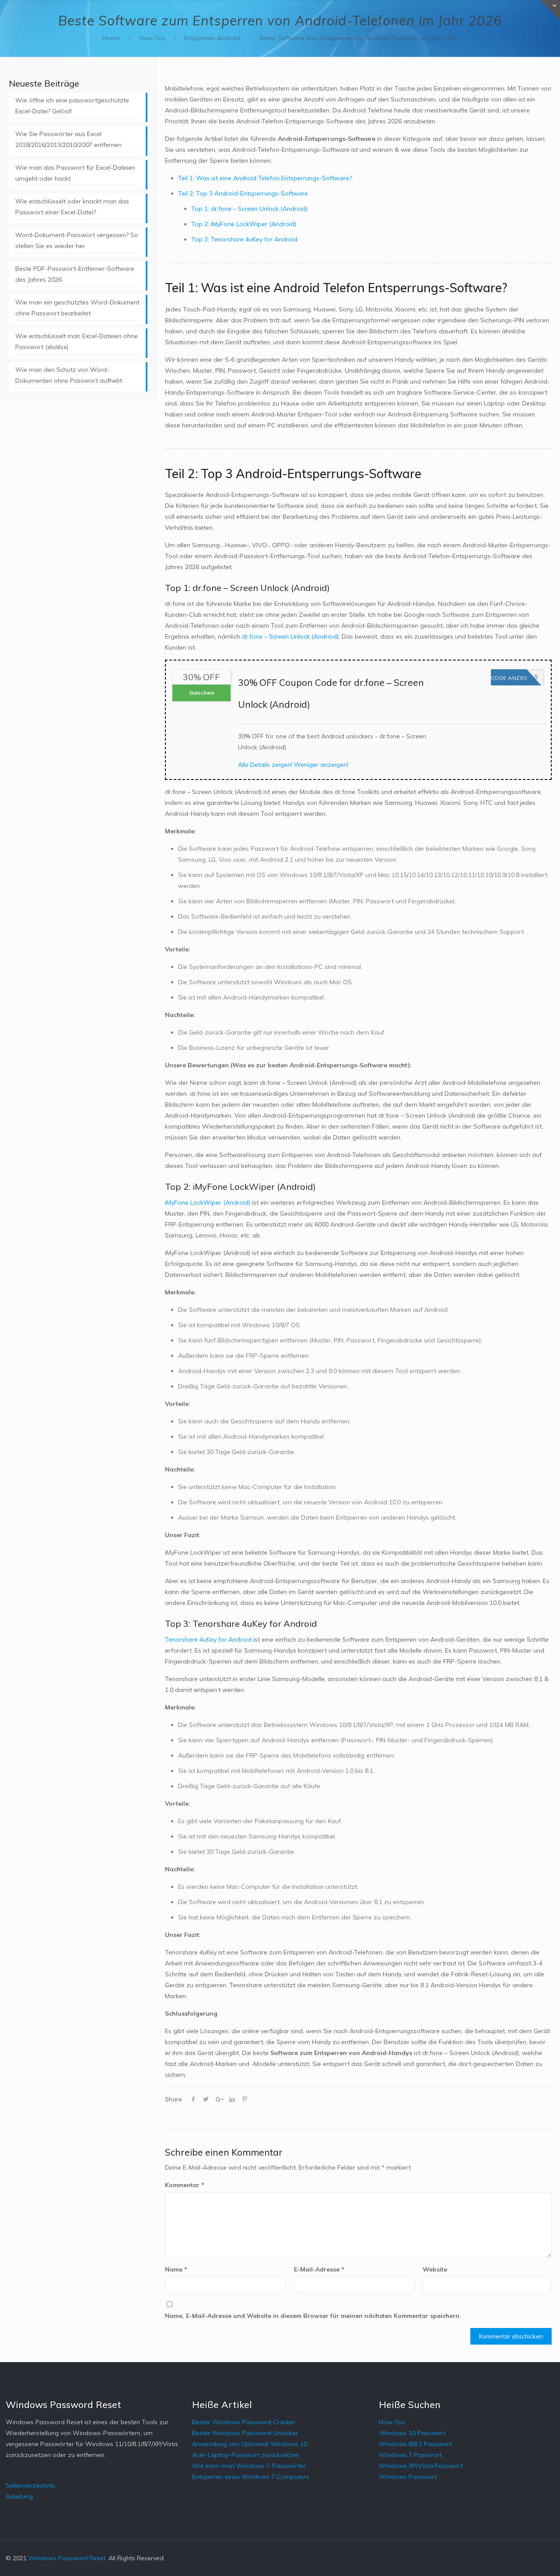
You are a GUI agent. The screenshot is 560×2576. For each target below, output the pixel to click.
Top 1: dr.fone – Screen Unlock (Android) (249, 209)
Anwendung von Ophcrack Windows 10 (250, 2444)
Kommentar (185, 2185)
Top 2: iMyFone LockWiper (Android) (244, 224)
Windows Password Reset (67, 2558)
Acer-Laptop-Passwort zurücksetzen (246, 2455)
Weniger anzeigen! (321, 765)
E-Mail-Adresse (319, 2269)
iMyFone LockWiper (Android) (208, 1202)
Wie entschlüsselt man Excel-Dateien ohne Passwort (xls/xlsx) (77, 341)
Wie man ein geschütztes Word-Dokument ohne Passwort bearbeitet (77, 308)
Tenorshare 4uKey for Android (208, 1639)
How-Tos (152, 38)
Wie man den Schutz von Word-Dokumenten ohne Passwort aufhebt (69, 375)
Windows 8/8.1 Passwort (415, 2444)
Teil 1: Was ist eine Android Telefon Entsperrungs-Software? (265, 178)
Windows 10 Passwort (412, 2433)
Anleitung (19, 2496)
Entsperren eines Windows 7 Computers (250, 2477)
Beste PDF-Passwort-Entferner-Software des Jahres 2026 (75, 274)
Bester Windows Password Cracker (244, 2422)
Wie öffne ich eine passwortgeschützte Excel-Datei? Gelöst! (72, 106)
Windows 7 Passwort (410, 2455)
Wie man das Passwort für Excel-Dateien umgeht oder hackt (75, 173)
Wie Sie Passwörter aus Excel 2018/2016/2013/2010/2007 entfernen (68, 139)
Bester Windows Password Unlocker (245, 2433)
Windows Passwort (408, 2477)
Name (176, 2269)
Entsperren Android (212, 38)
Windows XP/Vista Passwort (421, 2466)
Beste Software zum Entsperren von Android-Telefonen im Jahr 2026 (359, 38)
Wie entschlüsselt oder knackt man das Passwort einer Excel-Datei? (72, 207)
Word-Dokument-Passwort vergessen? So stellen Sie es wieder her (77, 240)
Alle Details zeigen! (265, 765)
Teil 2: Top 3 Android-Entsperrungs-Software (243, 193)
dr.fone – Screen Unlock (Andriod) (290, 636)
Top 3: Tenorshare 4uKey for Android (244, 239)
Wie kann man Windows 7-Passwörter (249, 2466)
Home (111, 38)
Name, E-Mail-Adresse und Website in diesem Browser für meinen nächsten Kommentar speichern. (313, 2316)
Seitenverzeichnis (30, 2485)
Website (435, 2269)
